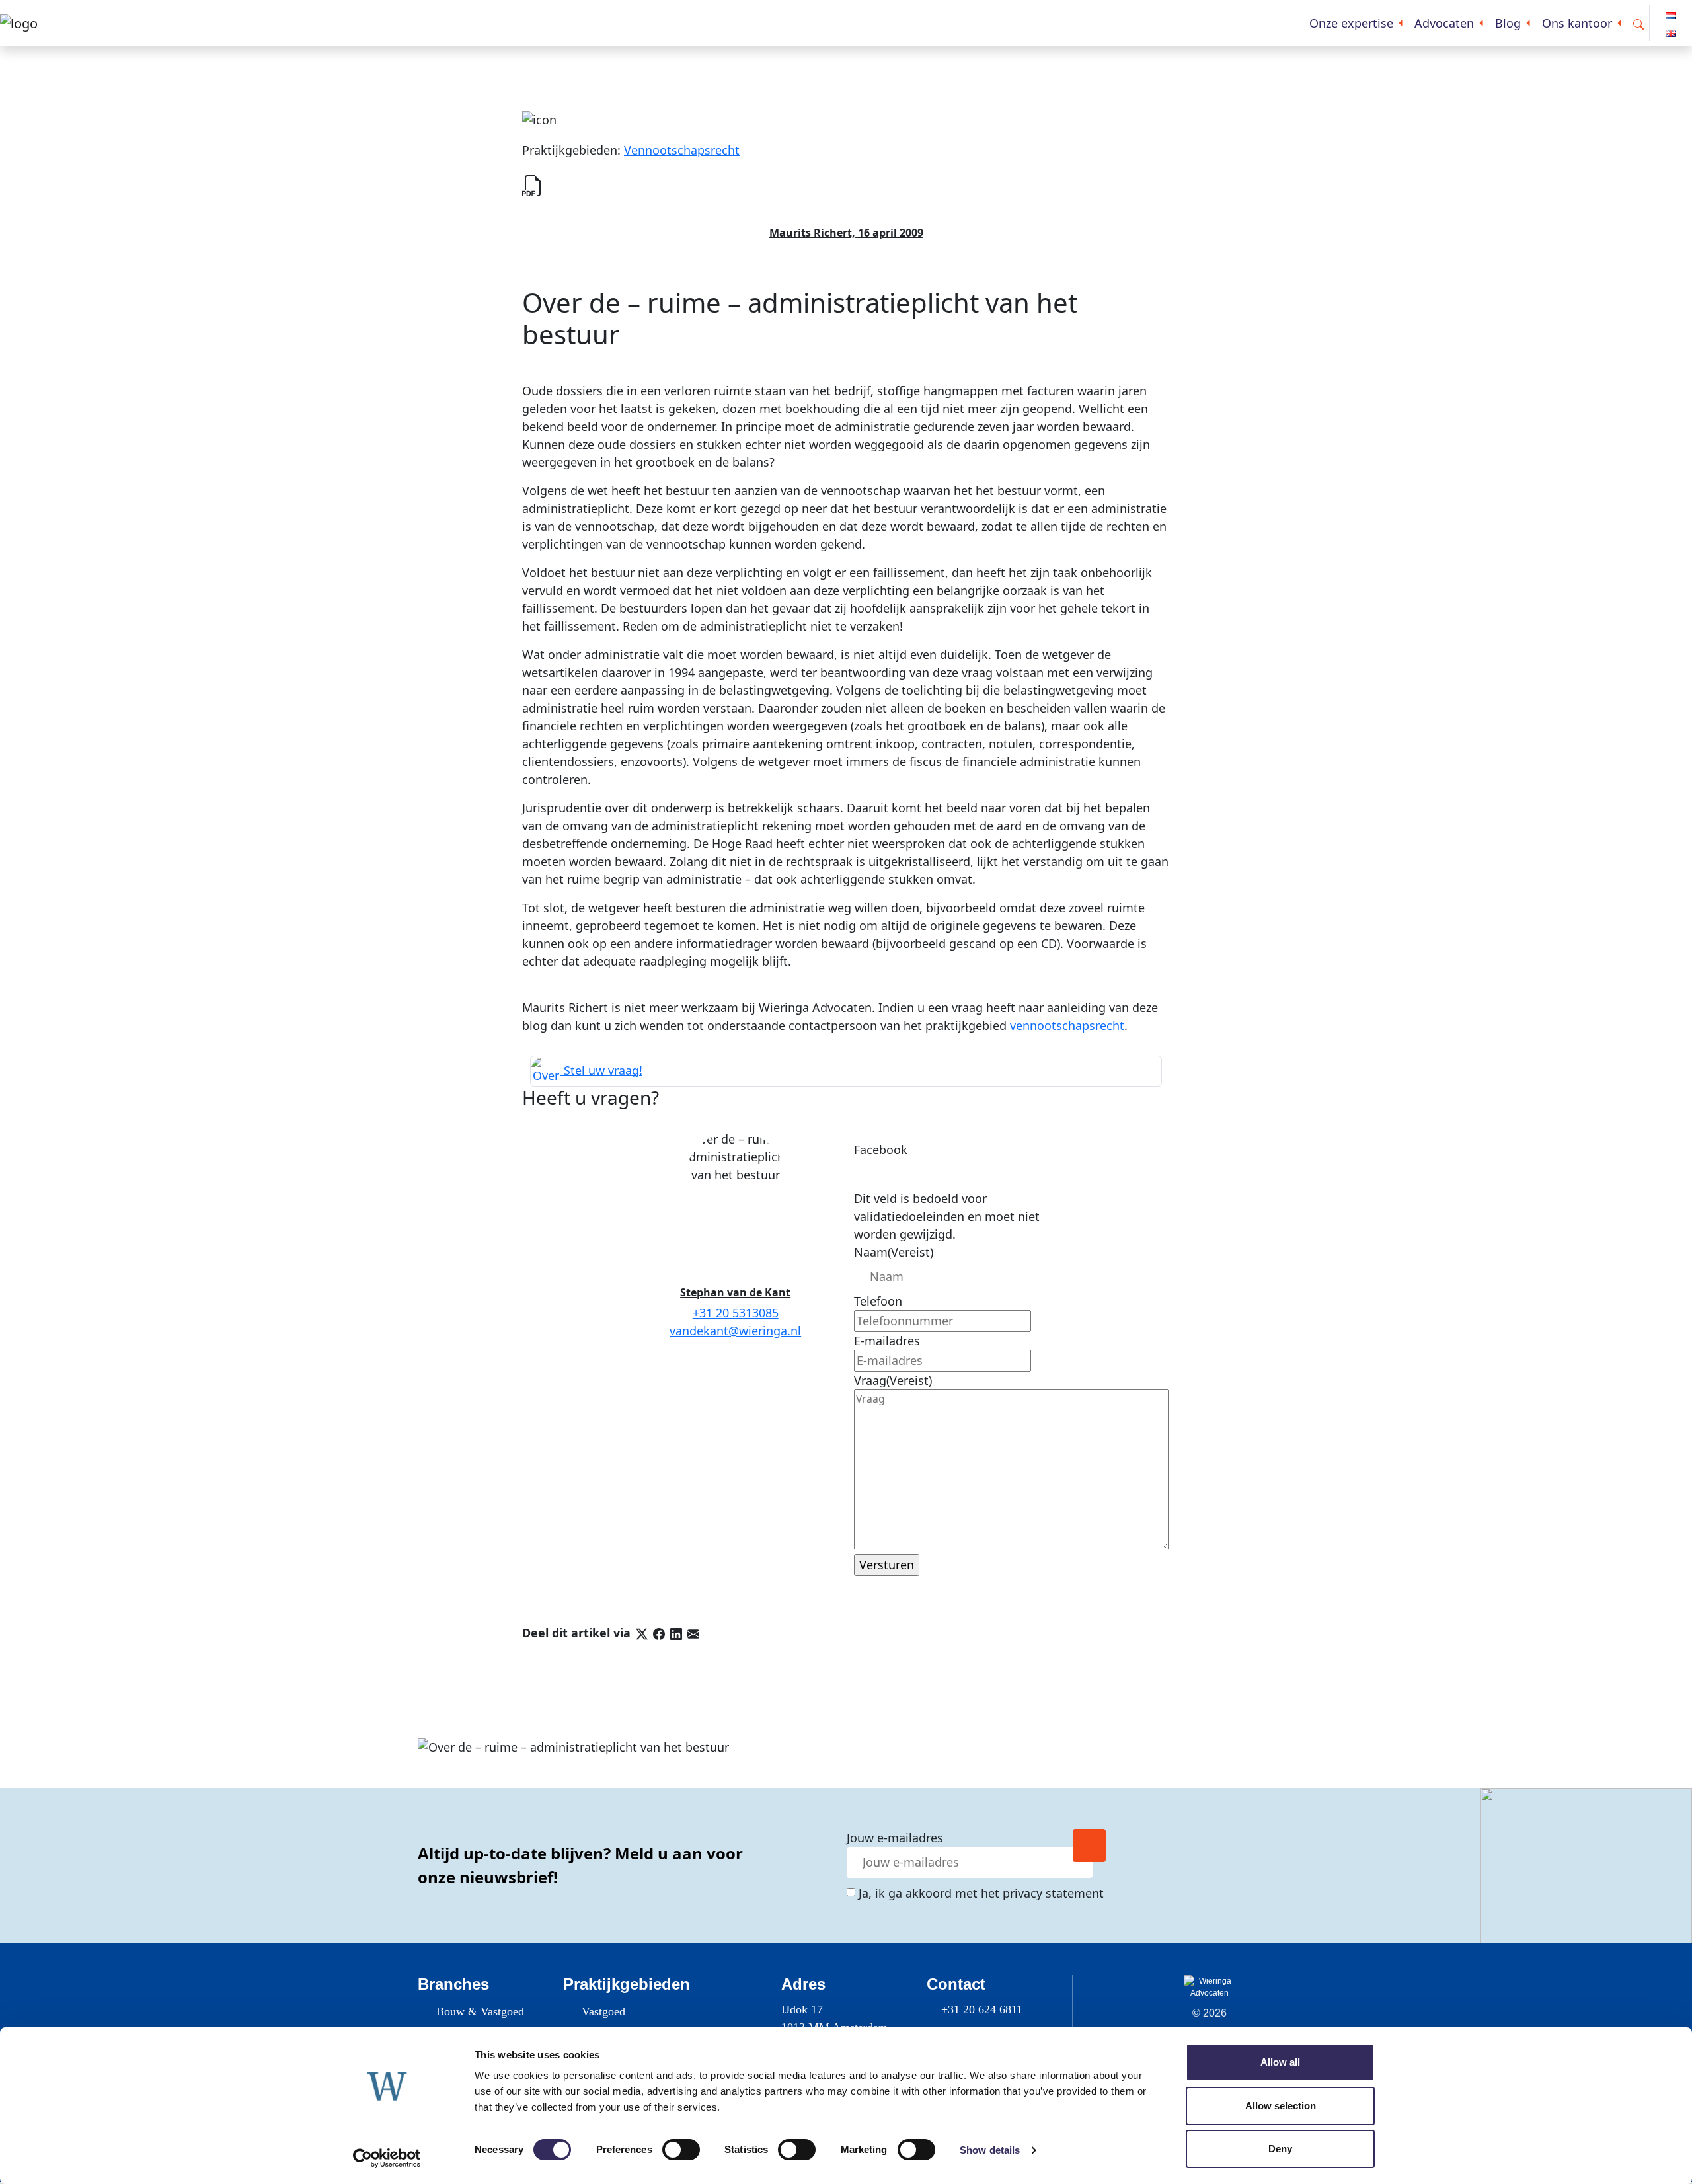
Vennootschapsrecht (682, 150)
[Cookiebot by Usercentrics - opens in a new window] (387, 2158)
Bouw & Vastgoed (480, 2011)
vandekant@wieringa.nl (735, 1331)
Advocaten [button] (1444, 23)
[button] (1638, 23)
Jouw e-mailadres (895, 1838)
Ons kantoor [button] (1577, 23)
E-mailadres (887, 1341)
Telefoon (878, 1301)
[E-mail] (693, 1633)
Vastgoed (603, 2011)
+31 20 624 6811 (982, 2009)
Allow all (1280, 2062)
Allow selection (1281, 2106)
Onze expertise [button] (1351, 23)
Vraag (893, 1380)
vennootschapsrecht (1067, 1025)
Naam (894, 1252)
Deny (1280, 2149)
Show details (990, 2150)
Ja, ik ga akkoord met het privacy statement (981, 1893)
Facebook (881, 1150)
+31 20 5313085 (736, 1313)
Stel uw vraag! (601, 1070)
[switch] (681, 2150)
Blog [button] (1508, 23)
